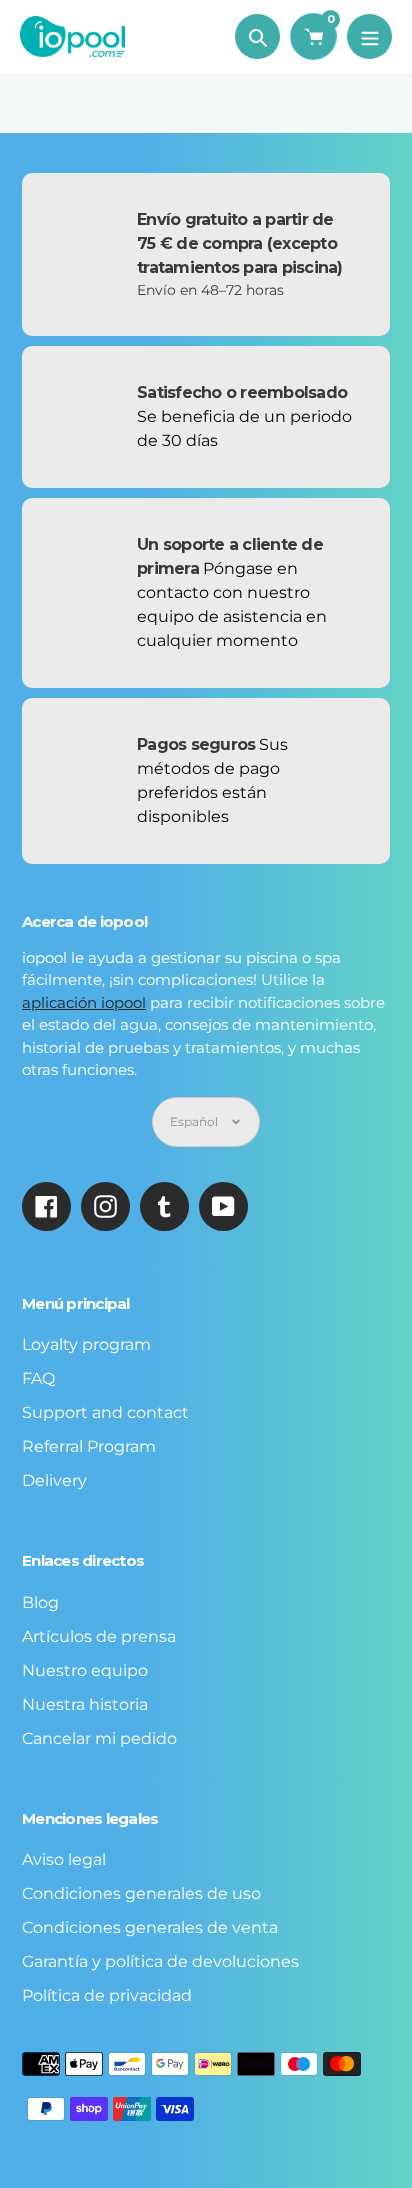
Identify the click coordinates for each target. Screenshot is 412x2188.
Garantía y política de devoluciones (160, 1961)
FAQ (38, 1378)
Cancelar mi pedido (99, 1738)
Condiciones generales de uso (141, 1893)
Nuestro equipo (85, 1670)
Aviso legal (64, 1859)
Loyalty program (86, 1344)
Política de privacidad (107, 1995)
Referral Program (89, 1446)
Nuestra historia (85, 1704)
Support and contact (105, 1412)
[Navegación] (369, 36)
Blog (40, 1602)
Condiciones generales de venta (150, 1927)
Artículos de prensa (99, 1636)
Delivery (54, 1480)
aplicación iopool (84, 1002)
